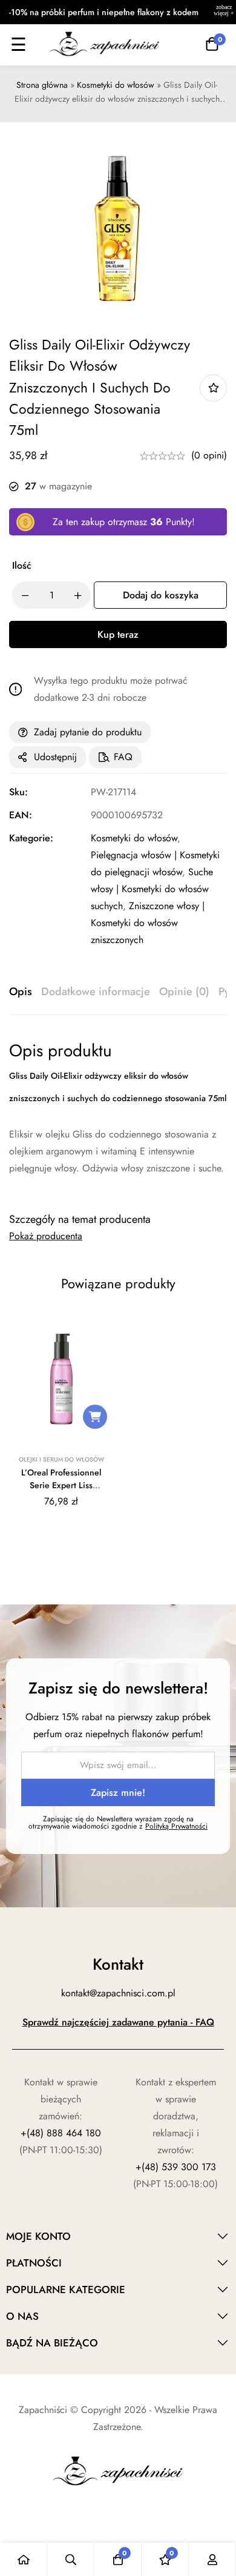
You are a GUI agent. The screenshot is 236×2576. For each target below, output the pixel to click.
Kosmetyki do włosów (116, 85)
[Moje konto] (212, 2559)
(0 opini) (209, 455)
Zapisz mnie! (118, 1793)
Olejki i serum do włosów (61, 1459)
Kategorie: (31, 838)
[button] (95, 1417)
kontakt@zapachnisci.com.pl (118, 1993)
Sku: (18, 792)
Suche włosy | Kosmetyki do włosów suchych (152, 889)
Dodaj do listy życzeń (213, 388)
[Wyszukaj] (71, 2559)
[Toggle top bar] (224, 12)
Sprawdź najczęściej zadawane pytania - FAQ (118, 2022)
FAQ (123, 757)
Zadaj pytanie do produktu (88, 732)
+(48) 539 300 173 (176, 2167)
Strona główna (42, 85)
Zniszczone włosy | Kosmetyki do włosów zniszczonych (148, 923)
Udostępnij (55, 757)
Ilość (22, 565)
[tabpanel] (118, 1116)
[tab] (21, 992)
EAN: (21, 815)
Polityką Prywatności (176, 1826)
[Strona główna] (24, 2559)
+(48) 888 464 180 (61, 2133)
